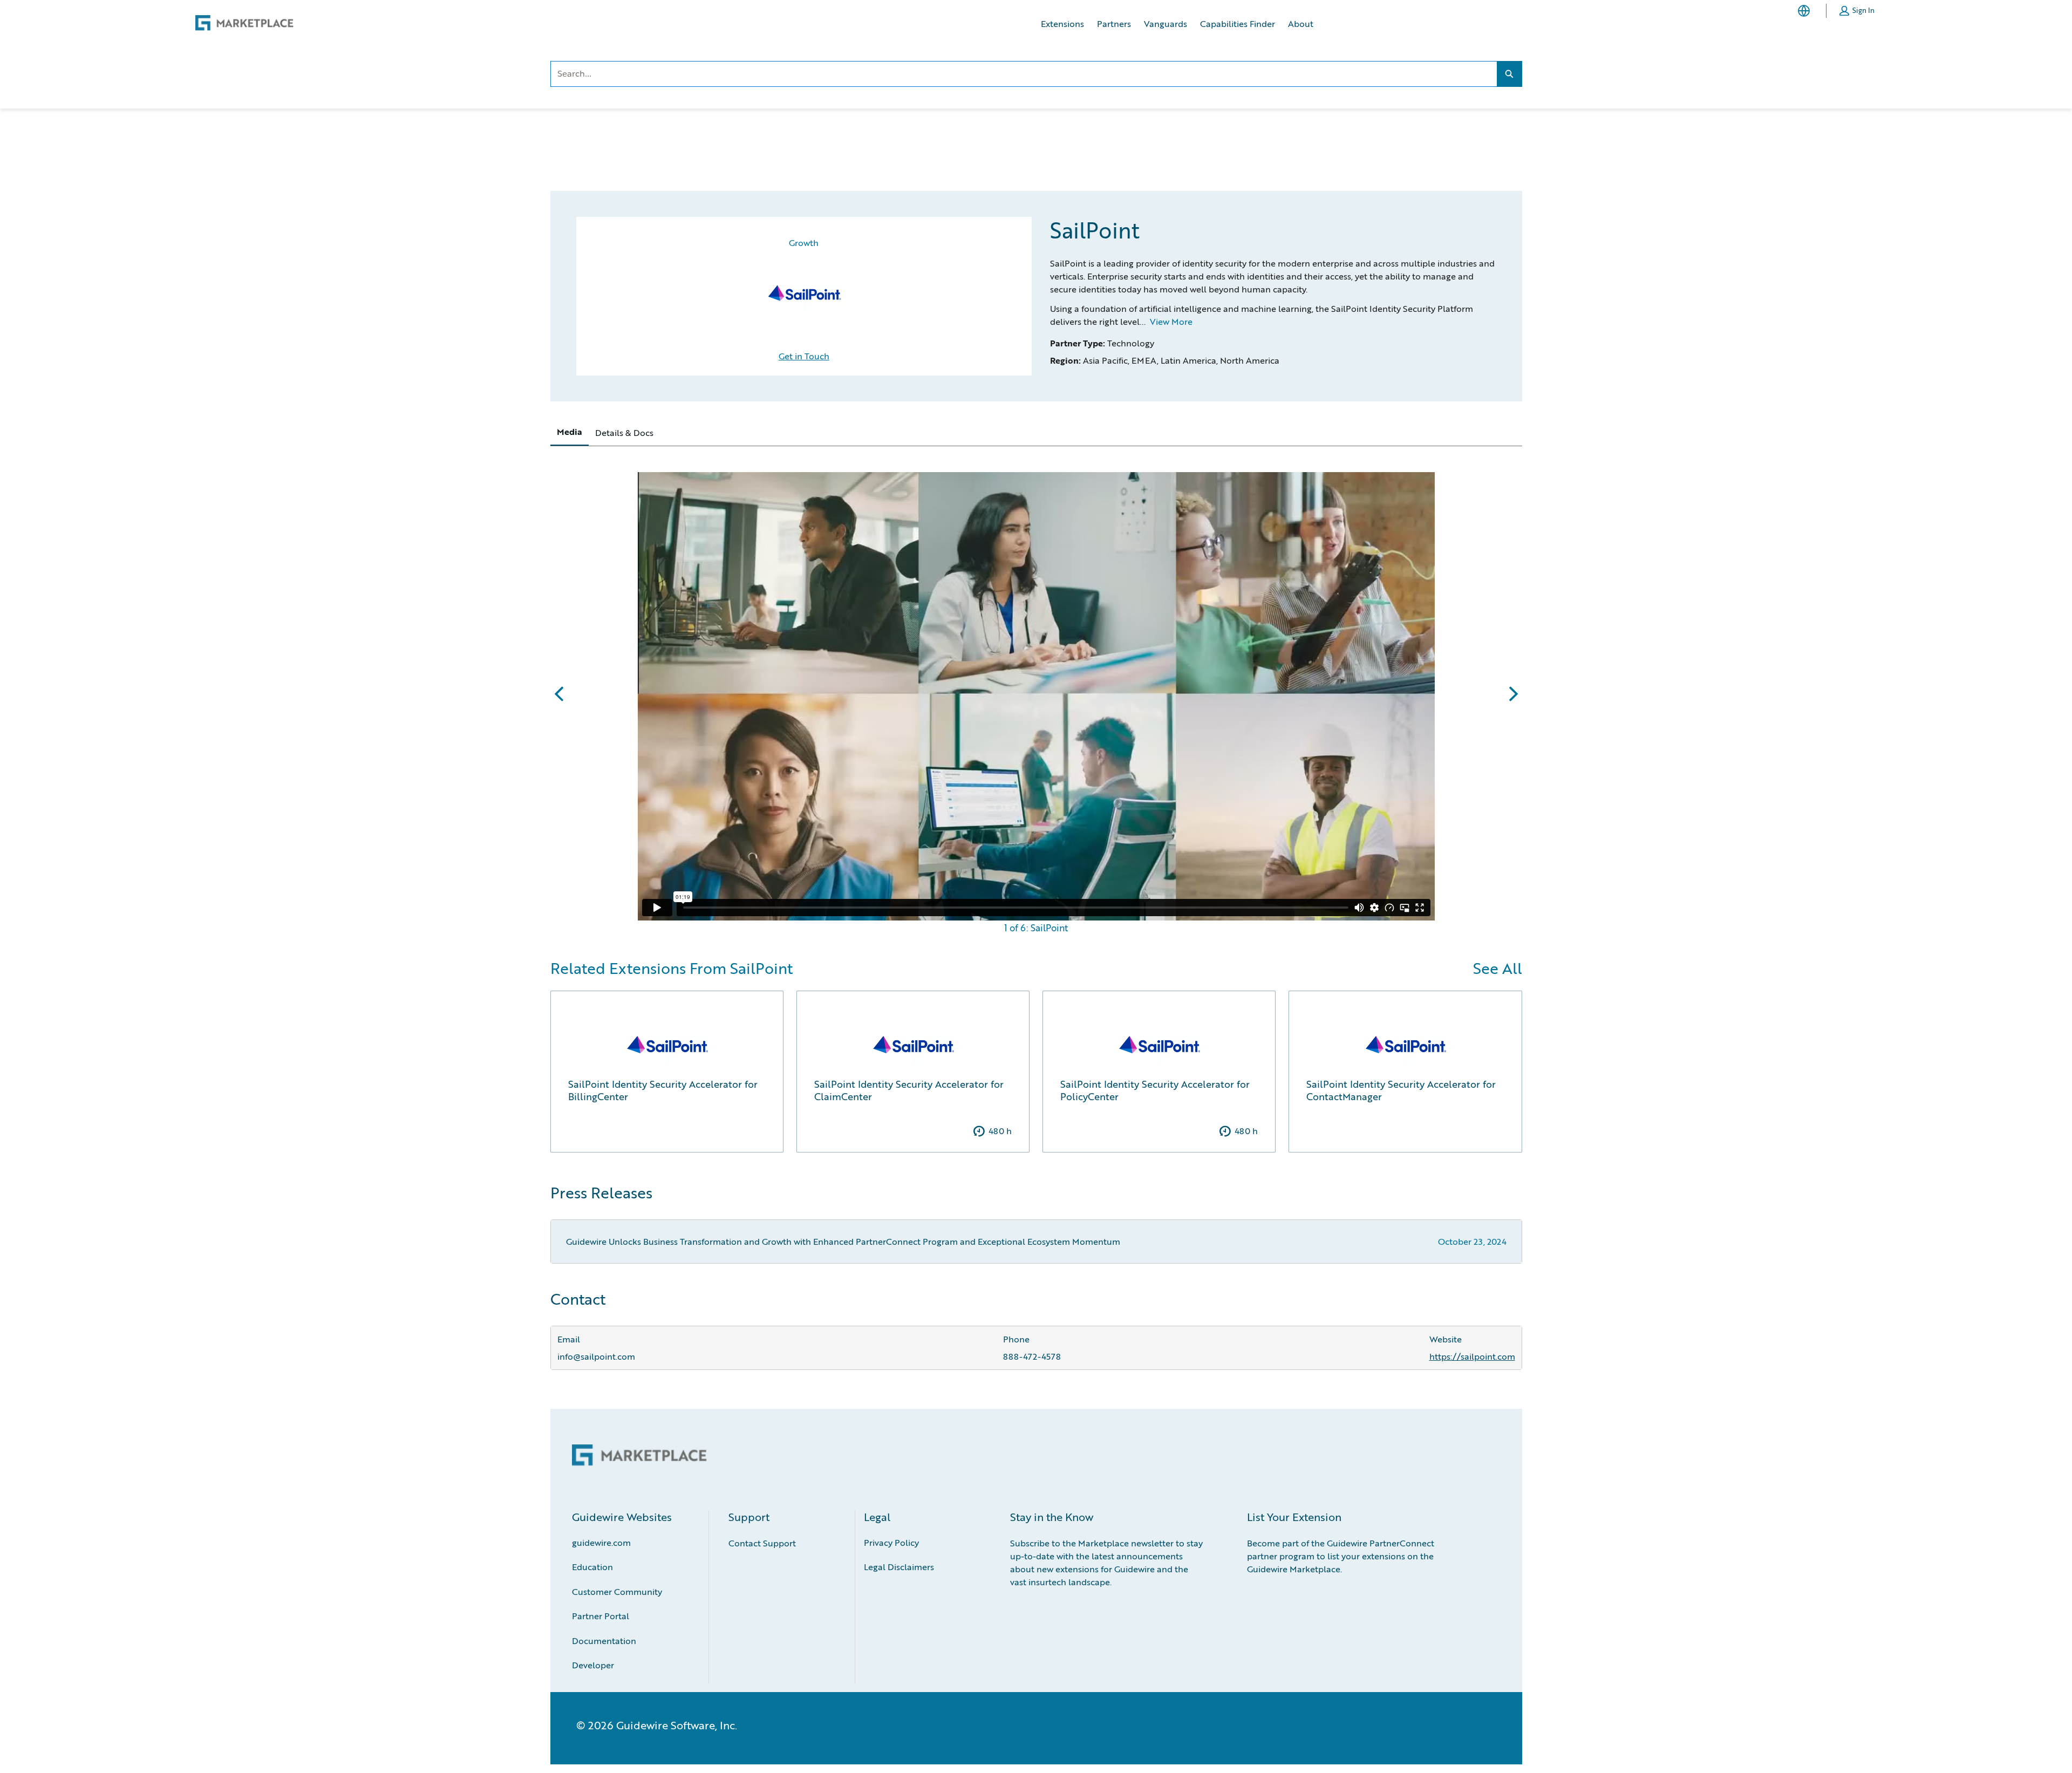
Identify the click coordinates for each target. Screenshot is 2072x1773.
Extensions (1062, 23)
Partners (1114, 23)
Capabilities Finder (1238, 23)
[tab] (570, 432)
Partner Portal (601, 1616)
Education (592, 1567)
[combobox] (1024, 74)
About (1301, 23)
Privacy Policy (891, 1542)
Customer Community (617, 1591)
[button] (1857, 11)
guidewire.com (601, 1542)
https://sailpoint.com (1472, 1356)
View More (1171, 321)
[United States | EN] (1806, 11)
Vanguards (1165, 23)
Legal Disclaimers (899, 1567)
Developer (593, 1665)
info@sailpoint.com (596, 1356)
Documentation (604, 1641)
